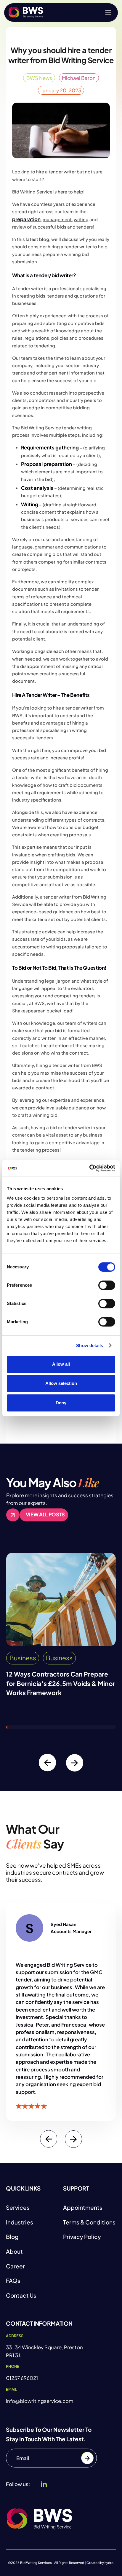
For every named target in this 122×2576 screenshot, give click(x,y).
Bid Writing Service (32, 192)
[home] (26, 12)
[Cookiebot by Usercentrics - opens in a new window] (89, 1168)
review (19, 227)
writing (81, 219)
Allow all (61, 1364)
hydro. (109, 2563)
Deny (61, 1403)
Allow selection (61, 1384)
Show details (90, 1346)
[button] (108, 12)
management (57, 219)
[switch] (107, 1285)
